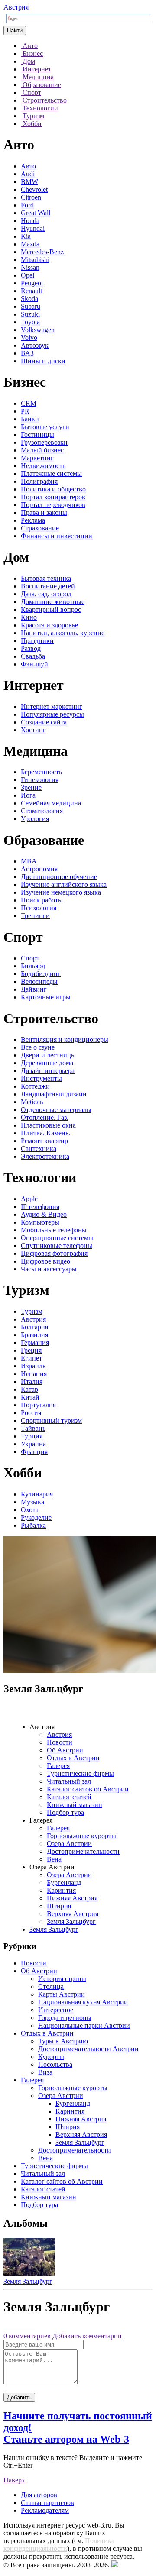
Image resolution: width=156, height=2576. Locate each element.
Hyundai (33, 228)
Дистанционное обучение (59, 877)
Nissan (30, 267)
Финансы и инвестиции (57, 536)
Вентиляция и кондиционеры (65, 1039)
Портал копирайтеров (53, 497)
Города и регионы (65, 2018)
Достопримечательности (83, 1851)
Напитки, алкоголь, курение (63, 633)
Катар (29, 1389)
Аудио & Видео (44, 1214)
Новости (60, 1742)
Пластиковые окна (48, 1125)
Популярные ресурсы (52, 714)
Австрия (16, 7)
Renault (31, 291)
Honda (30, 221)
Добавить (19, 2397)
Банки (30, 419)
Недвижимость (43, 466)
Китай (30, 1397)
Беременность (41, 772)
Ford (27, 205)
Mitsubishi (35, 260)
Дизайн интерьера (48, 1071)
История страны (62, 1979)
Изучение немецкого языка (61, 892)
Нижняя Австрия (72, 1898)
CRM (29, 403)
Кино (29, 617)
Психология (39, 908)
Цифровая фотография (54, 1253)
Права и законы (44, 512)
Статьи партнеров (47, 2503)
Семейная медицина (51, 803)
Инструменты (41, 1078)
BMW (29, 182)
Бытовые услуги (45, 427)
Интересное (56, 2010)
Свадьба (33, 656)
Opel (28, 275)
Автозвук (35, 345)
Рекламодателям (45, 2510)
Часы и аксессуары (49, 1269)
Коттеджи (35, 1086)
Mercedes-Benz (42, 252)
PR (25, 411)
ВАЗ (27, 353)
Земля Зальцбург (71, 1921)
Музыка (32, 1502)
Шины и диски (43, 361)
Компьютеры (40, 1222)
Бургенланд (64, 1883)
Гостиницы (37, 435)
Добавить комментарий (87, 2336)
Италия (32, 1382)
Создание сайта (44, 722)
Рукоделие (36, 1517)
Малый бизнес (42, 450)
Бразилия (34, 1335)
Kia (26, 236)
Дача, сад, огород (46, 594)
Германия (35, 1343)
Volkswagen (38, 330)
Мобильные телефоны (54, 1230)
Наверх (14, 2480)
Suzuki (30, 314)
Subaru (31, 306)
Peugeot (32, 283)
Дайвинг (34, 989)
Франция (34, 1452)
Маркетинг (37, 458)
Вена (54, 1859)
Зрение (31, 787)
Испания (34, 1374)
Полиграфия (39, 481)
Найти (15, 31)
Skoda (29, 299)
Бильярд (33, 966)
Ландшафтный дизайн (54, 1094)
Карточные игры (46, 997)
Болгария (34, 1327)
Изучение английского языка (64, 884)
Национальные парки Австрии (84, 2025)
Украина (33, 1444)
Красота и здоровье (49, 625)
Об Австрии (65, 1750)
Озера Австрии (69, 1844)
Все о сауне (38, 1047)
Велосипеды (39, 981)
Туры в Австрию (63, 2041)
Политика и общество (53, 489)
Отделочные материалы (56, 1110)
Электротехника (45, 1156)
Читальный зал (69, 1781)
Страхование (40, 528)
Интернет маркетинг (52, 706)
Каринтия (61, 1890)
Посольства (55, 2064)
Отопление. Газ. (45, 1117)
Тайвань (33, 1428)
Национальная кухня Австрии (83, 2002)
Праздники (37, 641)
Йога (28, 795)
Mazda (30, 244)
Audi (28, 174)
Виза (45, 2072)
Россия (31, 1413)
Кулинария (37, 1494)
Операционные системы (57, 1238)
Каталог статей (69, 1797)
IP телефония (40, 1207)
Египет (31, 1358)
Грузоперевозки (44, 442)
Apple (29, 1199)
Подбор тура (65, 1812)
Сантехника (39, 1149)
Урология (35, 819)
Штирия (59, 1906)
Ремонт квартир (44, 1141)
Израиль (33, 1366)
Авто (28, 166)
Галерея (58, 1766)
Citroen (31, 197)
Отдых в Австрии (73, 1758)
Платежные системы (51, 474)
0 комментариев (27, 2336)
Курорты (51, 2057)
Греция (31, 1350)
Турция (32, 1436)
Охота (30, 1510)
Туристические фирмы (80, 1773)
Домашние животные (53, 602)
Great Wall (36, 213)
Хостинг (33, 730)
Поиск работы (42, 900)
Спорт (30, 958)
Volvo (29, 338)
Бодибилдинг (41, 974)
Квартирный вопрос (51, 609)
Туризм (32, 1311)
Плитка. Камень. (45, 1133)
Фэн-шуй (34, 664)
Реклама (33, 520)
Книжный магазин (75, 1805)
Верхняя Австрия (73, 1914)
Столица (51, 1986)
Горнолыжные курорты (81, 1836)
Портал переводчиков (53, 505)
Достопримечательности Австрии (88, 2049)
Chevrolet (34, 189)
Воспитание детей (48, 586)
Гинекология (40, 780)
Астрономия (39, 869)
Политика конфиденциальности (59, 2545)
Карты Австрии (62, 1994)
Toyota (30, 322)
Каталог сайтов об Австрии (88, 1789)
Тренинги (35, 916)
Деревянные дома (47, 1063)
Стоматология (42, 811)
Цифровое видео (45, 1261)
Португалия (38, 1405)
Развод (31, 648)
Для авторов (39, 2495)
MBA (29, 861)
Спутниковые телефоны (57, 1246)
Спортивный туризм (51, 1421)
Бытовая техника (46, 578)
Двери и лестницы (48, 1055)
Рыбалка (33, 1525)
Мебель (32, 1102)
